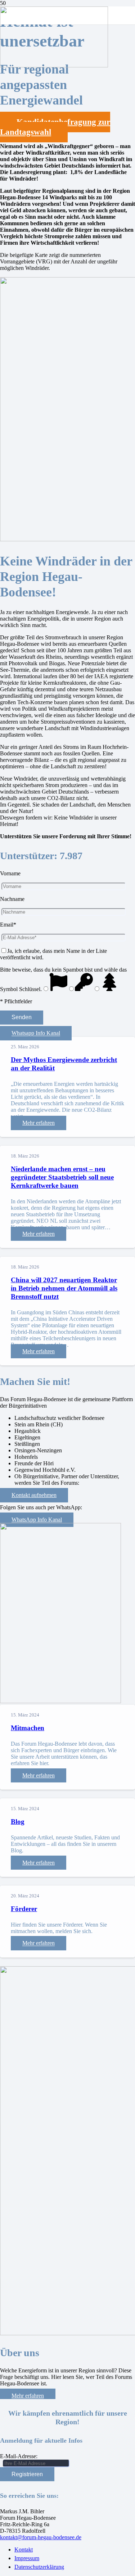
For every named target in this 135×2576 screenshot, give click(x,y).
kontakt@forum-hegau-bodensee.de (41, 2537)
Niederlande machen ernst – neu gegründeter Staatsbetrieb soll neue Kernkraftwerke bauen (62, 1177)
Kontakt (24, 2550)
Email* (8, 925)
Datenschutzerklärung (39, 2567)
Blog (18, 1822)
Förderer (24, 1909)
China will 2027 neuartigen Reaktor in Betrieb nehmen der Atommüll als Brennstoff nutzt (64, 1288)
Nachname (12, 899)
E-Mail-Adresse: (19, 2456)
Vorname (10, 873)
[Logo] (54, 65)
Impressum (27, 2558)
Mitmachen (28, 1728)
